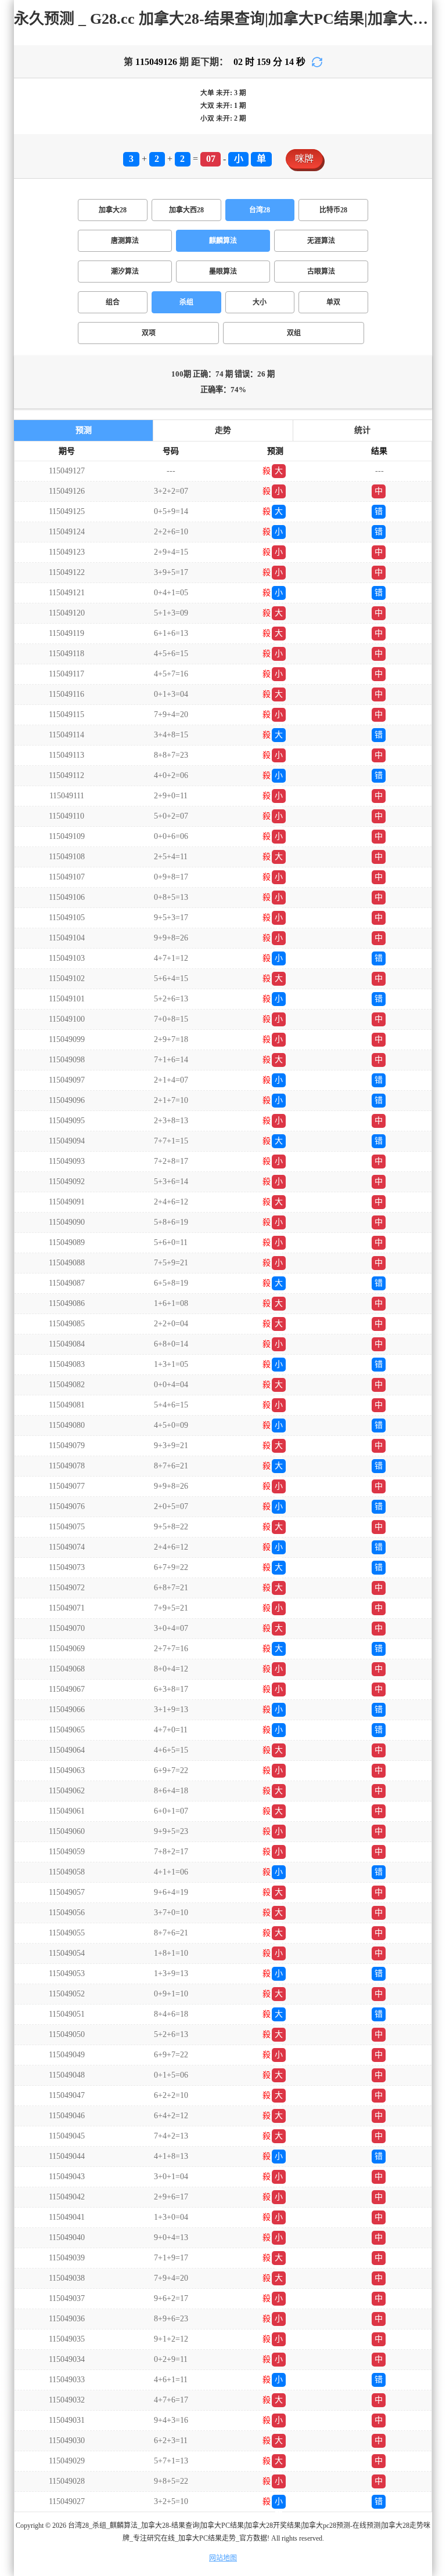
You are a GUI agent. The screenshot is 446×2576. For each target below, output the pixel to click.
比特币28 (333, 210)
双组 (294, 333)
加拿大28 (113, 210)
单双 (333, 302)
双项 (149, 333)
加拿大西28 (186, 210)
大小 (260, 302)
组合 (113, 302)
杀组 (186, 302)
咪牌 (304, 159)
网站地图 (223, 2558)
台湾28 (260, 210)
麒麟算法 (223, 241)
